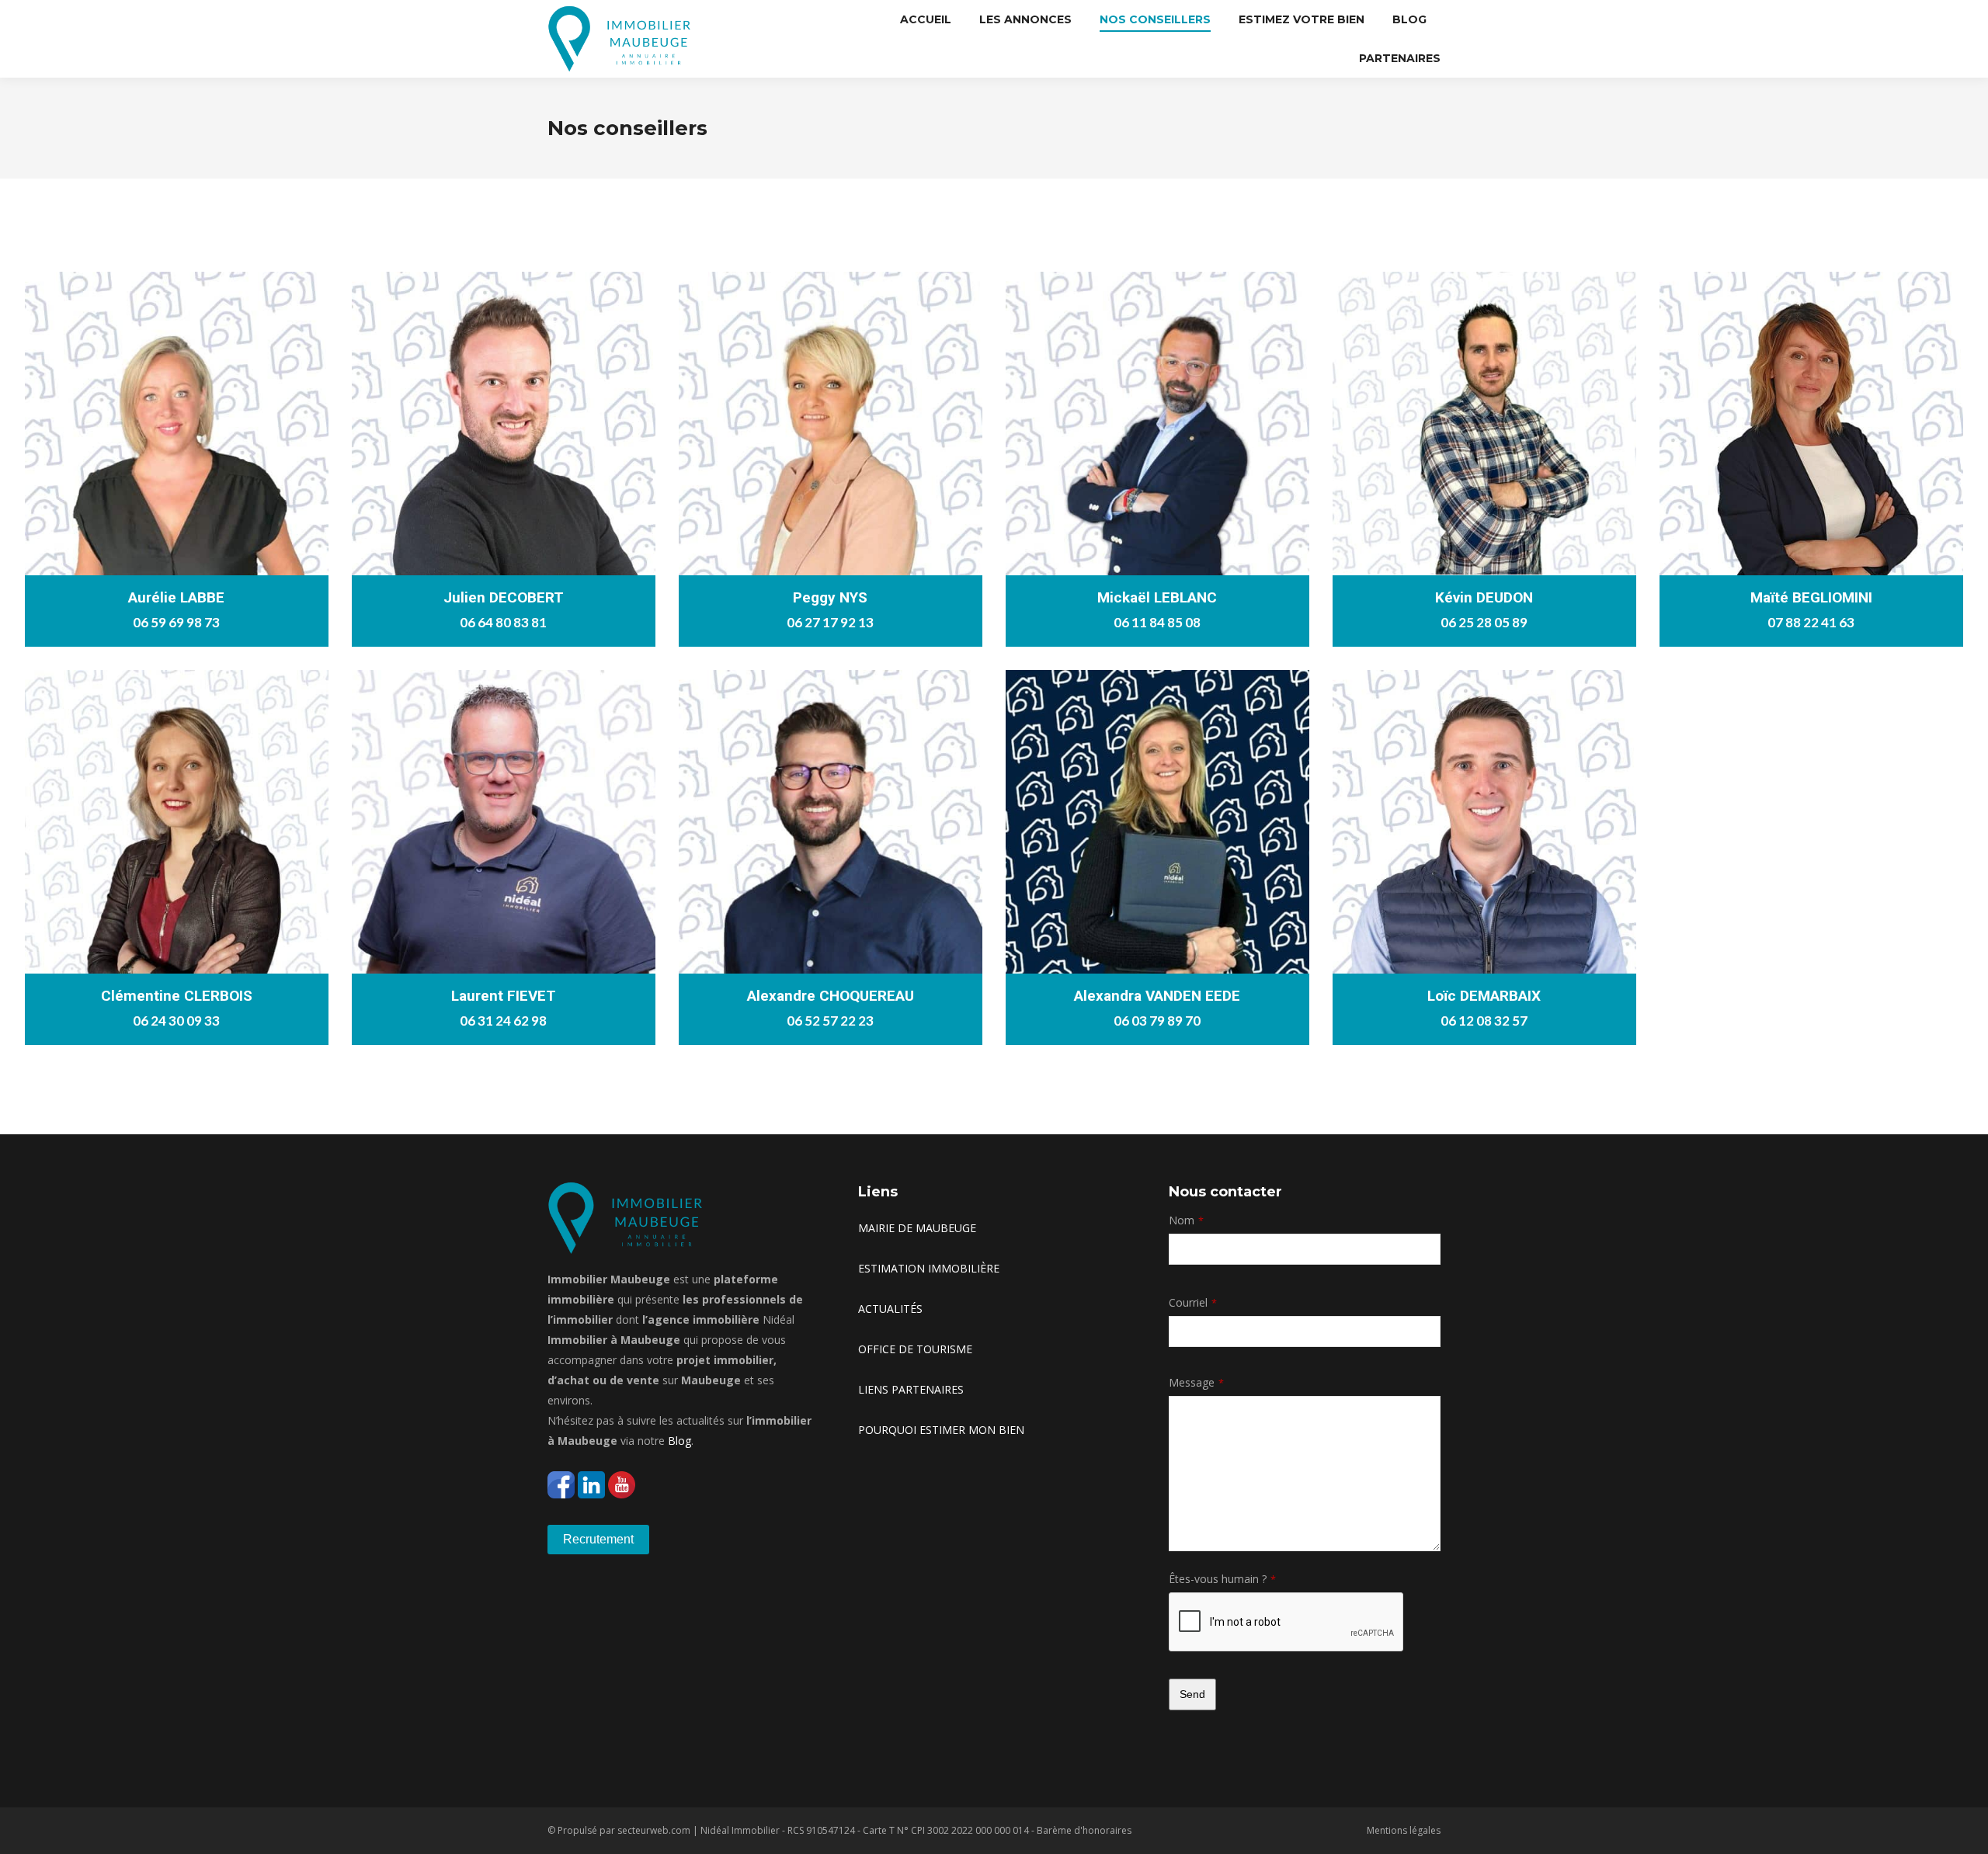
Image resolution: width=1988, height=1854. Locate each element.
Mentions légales (1404, 1830)
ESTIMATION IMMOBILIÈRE (929, 1268)
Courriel (1193, 1302)
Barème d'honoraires (1084, 1830)
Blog (679, 1441)
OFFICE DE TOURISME (915, 1349)
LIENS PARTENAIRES (911, 1389)
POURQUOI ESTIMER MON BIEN (941, 1430)
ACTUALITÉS (890, 1309)
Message (1196, 1382)
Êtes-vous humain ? (1222, 1579)
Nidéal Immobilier (740, 1830)
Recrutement (598, 1539)
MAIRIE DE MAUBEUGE (917, 1228)
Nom (1186, 1220)
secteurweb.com (654, 1830)
